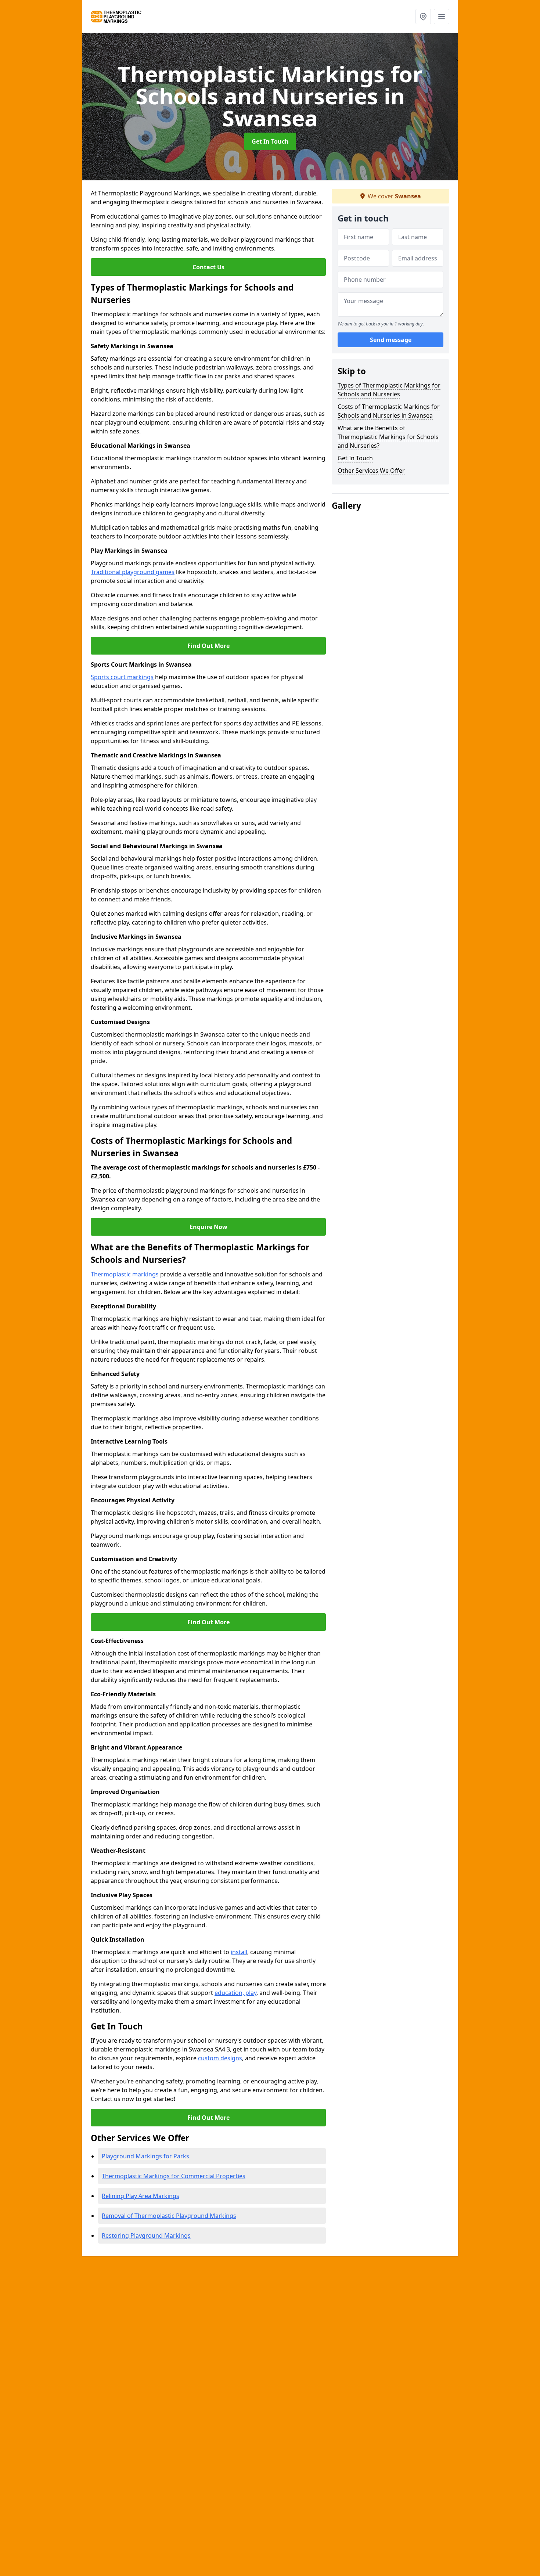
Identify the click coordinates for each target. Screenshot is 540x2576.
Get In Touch (270, 141)
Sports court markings (122, 677)
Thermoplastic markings (125, 1274)
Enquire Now (208, 1227)
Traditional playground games (133, 572)
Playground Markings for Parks (145, 2156)
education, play (235, 1993)
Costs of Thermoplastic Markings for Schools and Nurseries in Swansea (389, 411)
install (239, 1952)
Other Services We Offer (371, 471)
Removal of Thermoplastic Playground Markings (169, 2216)
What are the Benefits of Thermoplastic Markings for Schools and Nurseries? (388, 437)
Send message (391, 340)
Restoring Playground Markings (146, 2235)
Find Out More (208, 646)
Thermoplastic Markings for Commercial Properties (174, 2176)
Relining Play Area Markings (141, 2196)
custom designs (220, 2058)
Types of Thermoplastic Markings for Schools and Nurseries (389, 390)
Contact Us (208, 267)
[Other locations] (423, 17)
